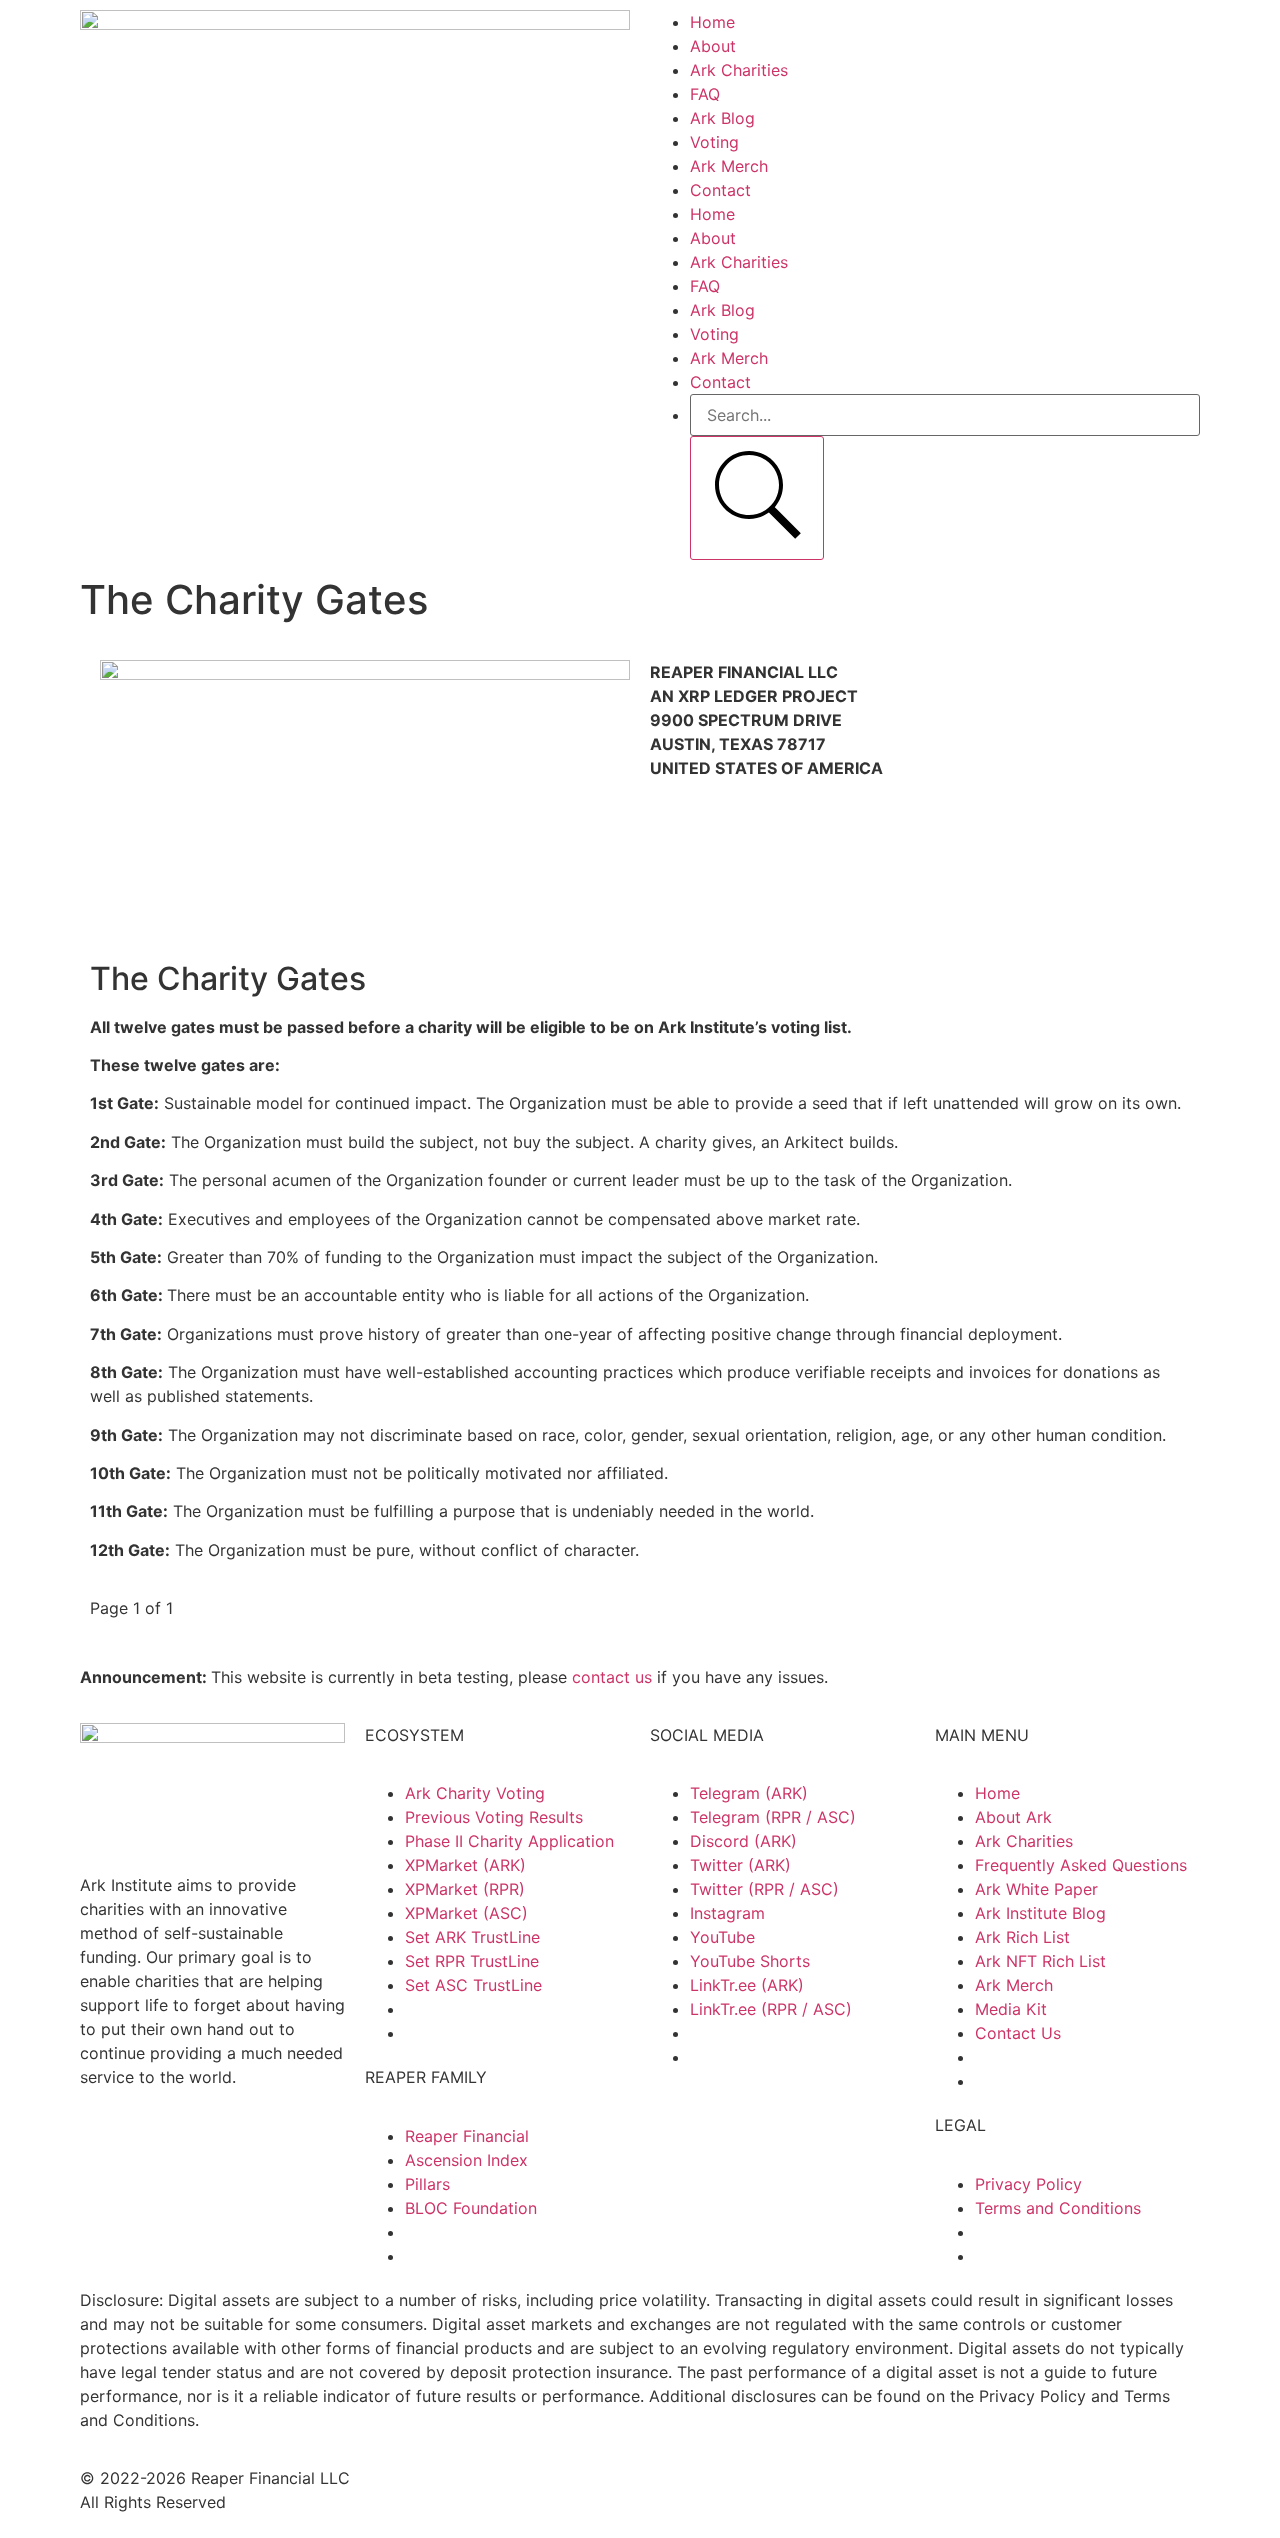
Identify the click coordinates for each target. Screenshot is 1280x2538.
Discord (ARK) (743, 1841)
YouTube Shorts (750, 1961)
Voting (714, 142)
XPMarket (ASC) (466, 1913)
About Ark (1013, 1817)
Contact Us (1018, 2033)
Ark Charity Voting (475, 1793)
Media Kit (1011, 2009)
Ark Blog (722, 118)
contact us (612, 1677)
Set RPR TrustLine (472, 1961)
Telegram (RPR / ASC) (773, 1817)
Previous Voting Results (494, 1817)
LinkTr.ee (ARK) (747, 1985)
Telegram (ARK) (749, 1793)
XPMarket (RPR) (465, 1889)
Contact (720, 190)
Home (712, 22)
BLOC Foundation (471, 2208)
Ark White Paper (1036, 1889)
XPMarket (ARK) (465, 1865)
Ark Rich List (1022, 1937)
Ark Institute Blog (1040, 1913)
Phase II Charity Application (509, 1841)
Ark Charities (739, 70)
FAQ (705, 94)
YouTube (722, 1937)
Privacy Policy (1028, 2184)
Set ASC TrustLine (473, 1985)
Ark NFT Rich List (1040, 1961)
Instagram (727, 1913)
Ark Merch (729, 166)
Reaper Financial (467, 2136)
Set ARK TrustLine (472, 1937)
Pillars (427, 2184)
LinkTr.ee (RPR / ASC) (771, 2009)
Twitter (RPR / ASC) (764, 1889)
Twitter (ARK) (740, 1865)
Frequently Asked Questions (1081, 1865)
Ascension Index (466, 2160)
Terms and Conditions (1058, 2208)
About (713, 46)
